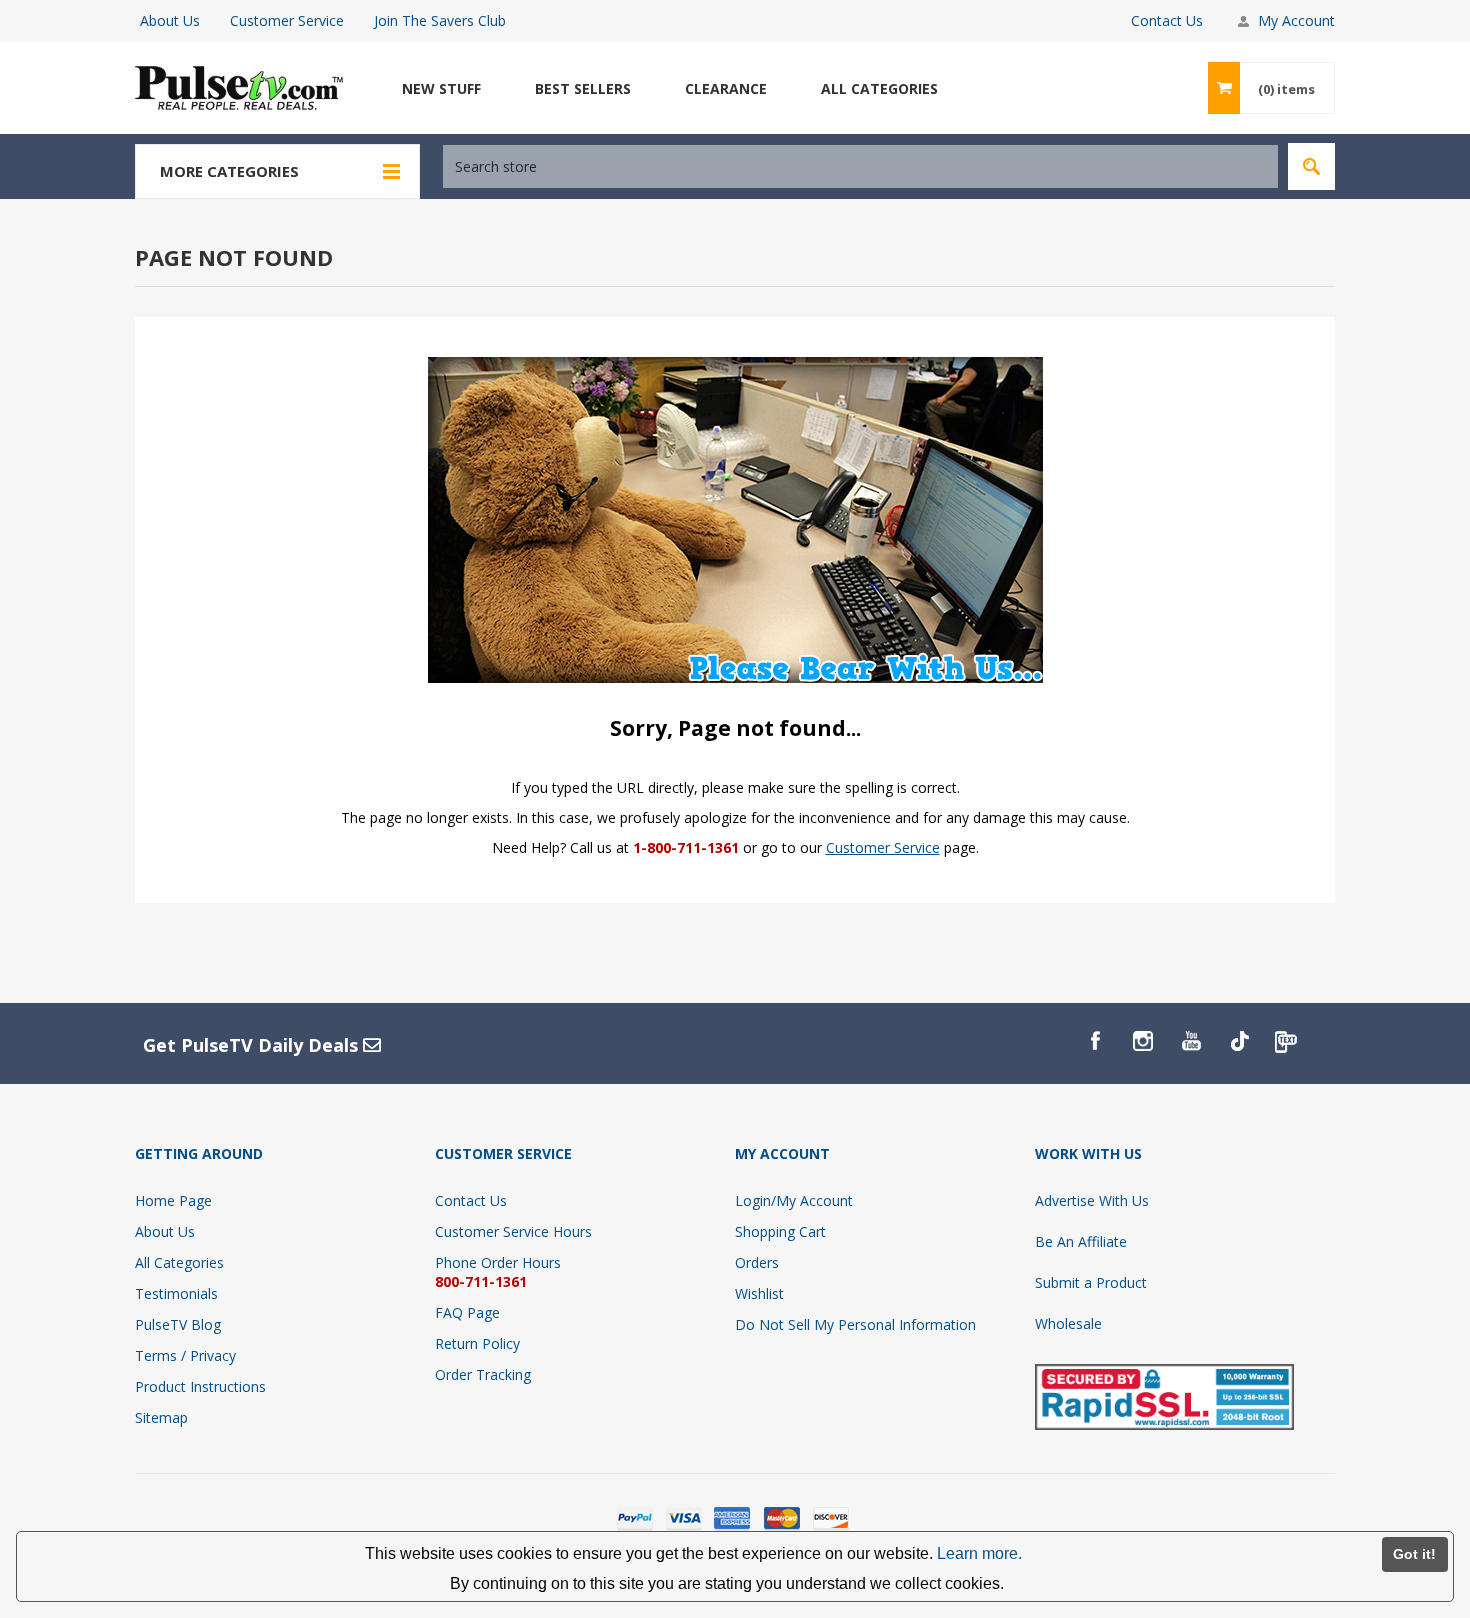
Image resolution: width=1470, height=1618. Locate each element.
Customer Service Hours (513, 1231)
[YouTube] (1191, 1041)
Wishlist (759, 1293)
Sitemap (161, 1417)
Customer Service (287, 20)
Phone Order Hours (498, 1262)
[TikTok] (1239, 1041)
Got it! (1414, 1554)
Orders (757, 1262)
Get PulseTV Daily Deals (253, 1045)
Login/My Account (794, 1200)
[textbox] (860, 166)
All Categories (179, 1262)
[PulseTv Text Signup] (1287, 1041)
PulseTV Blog (178, 1324)
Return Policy (477, 1343)
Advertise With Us (1092, 1200)
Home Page (173, 1200)
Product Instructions (200, 1386)
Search (1311, 166)
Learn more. (979, 1553)
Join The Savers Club (440, 20)
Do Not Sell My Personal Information (855, 1324)
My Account (1296, 20)
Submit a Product (1091, 1282)
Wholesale (1068, 1323)
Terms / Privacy (185, 1355)
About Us (170, 20)
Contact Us (1167, 20)
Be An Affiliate (1081, 1241)
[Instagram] (1143, 1041)
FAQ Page (467, 1312)
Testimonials (176, 1293)
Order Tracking (483, 1374)
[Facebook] (1095, 1041)
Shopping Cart (780, 1231)
